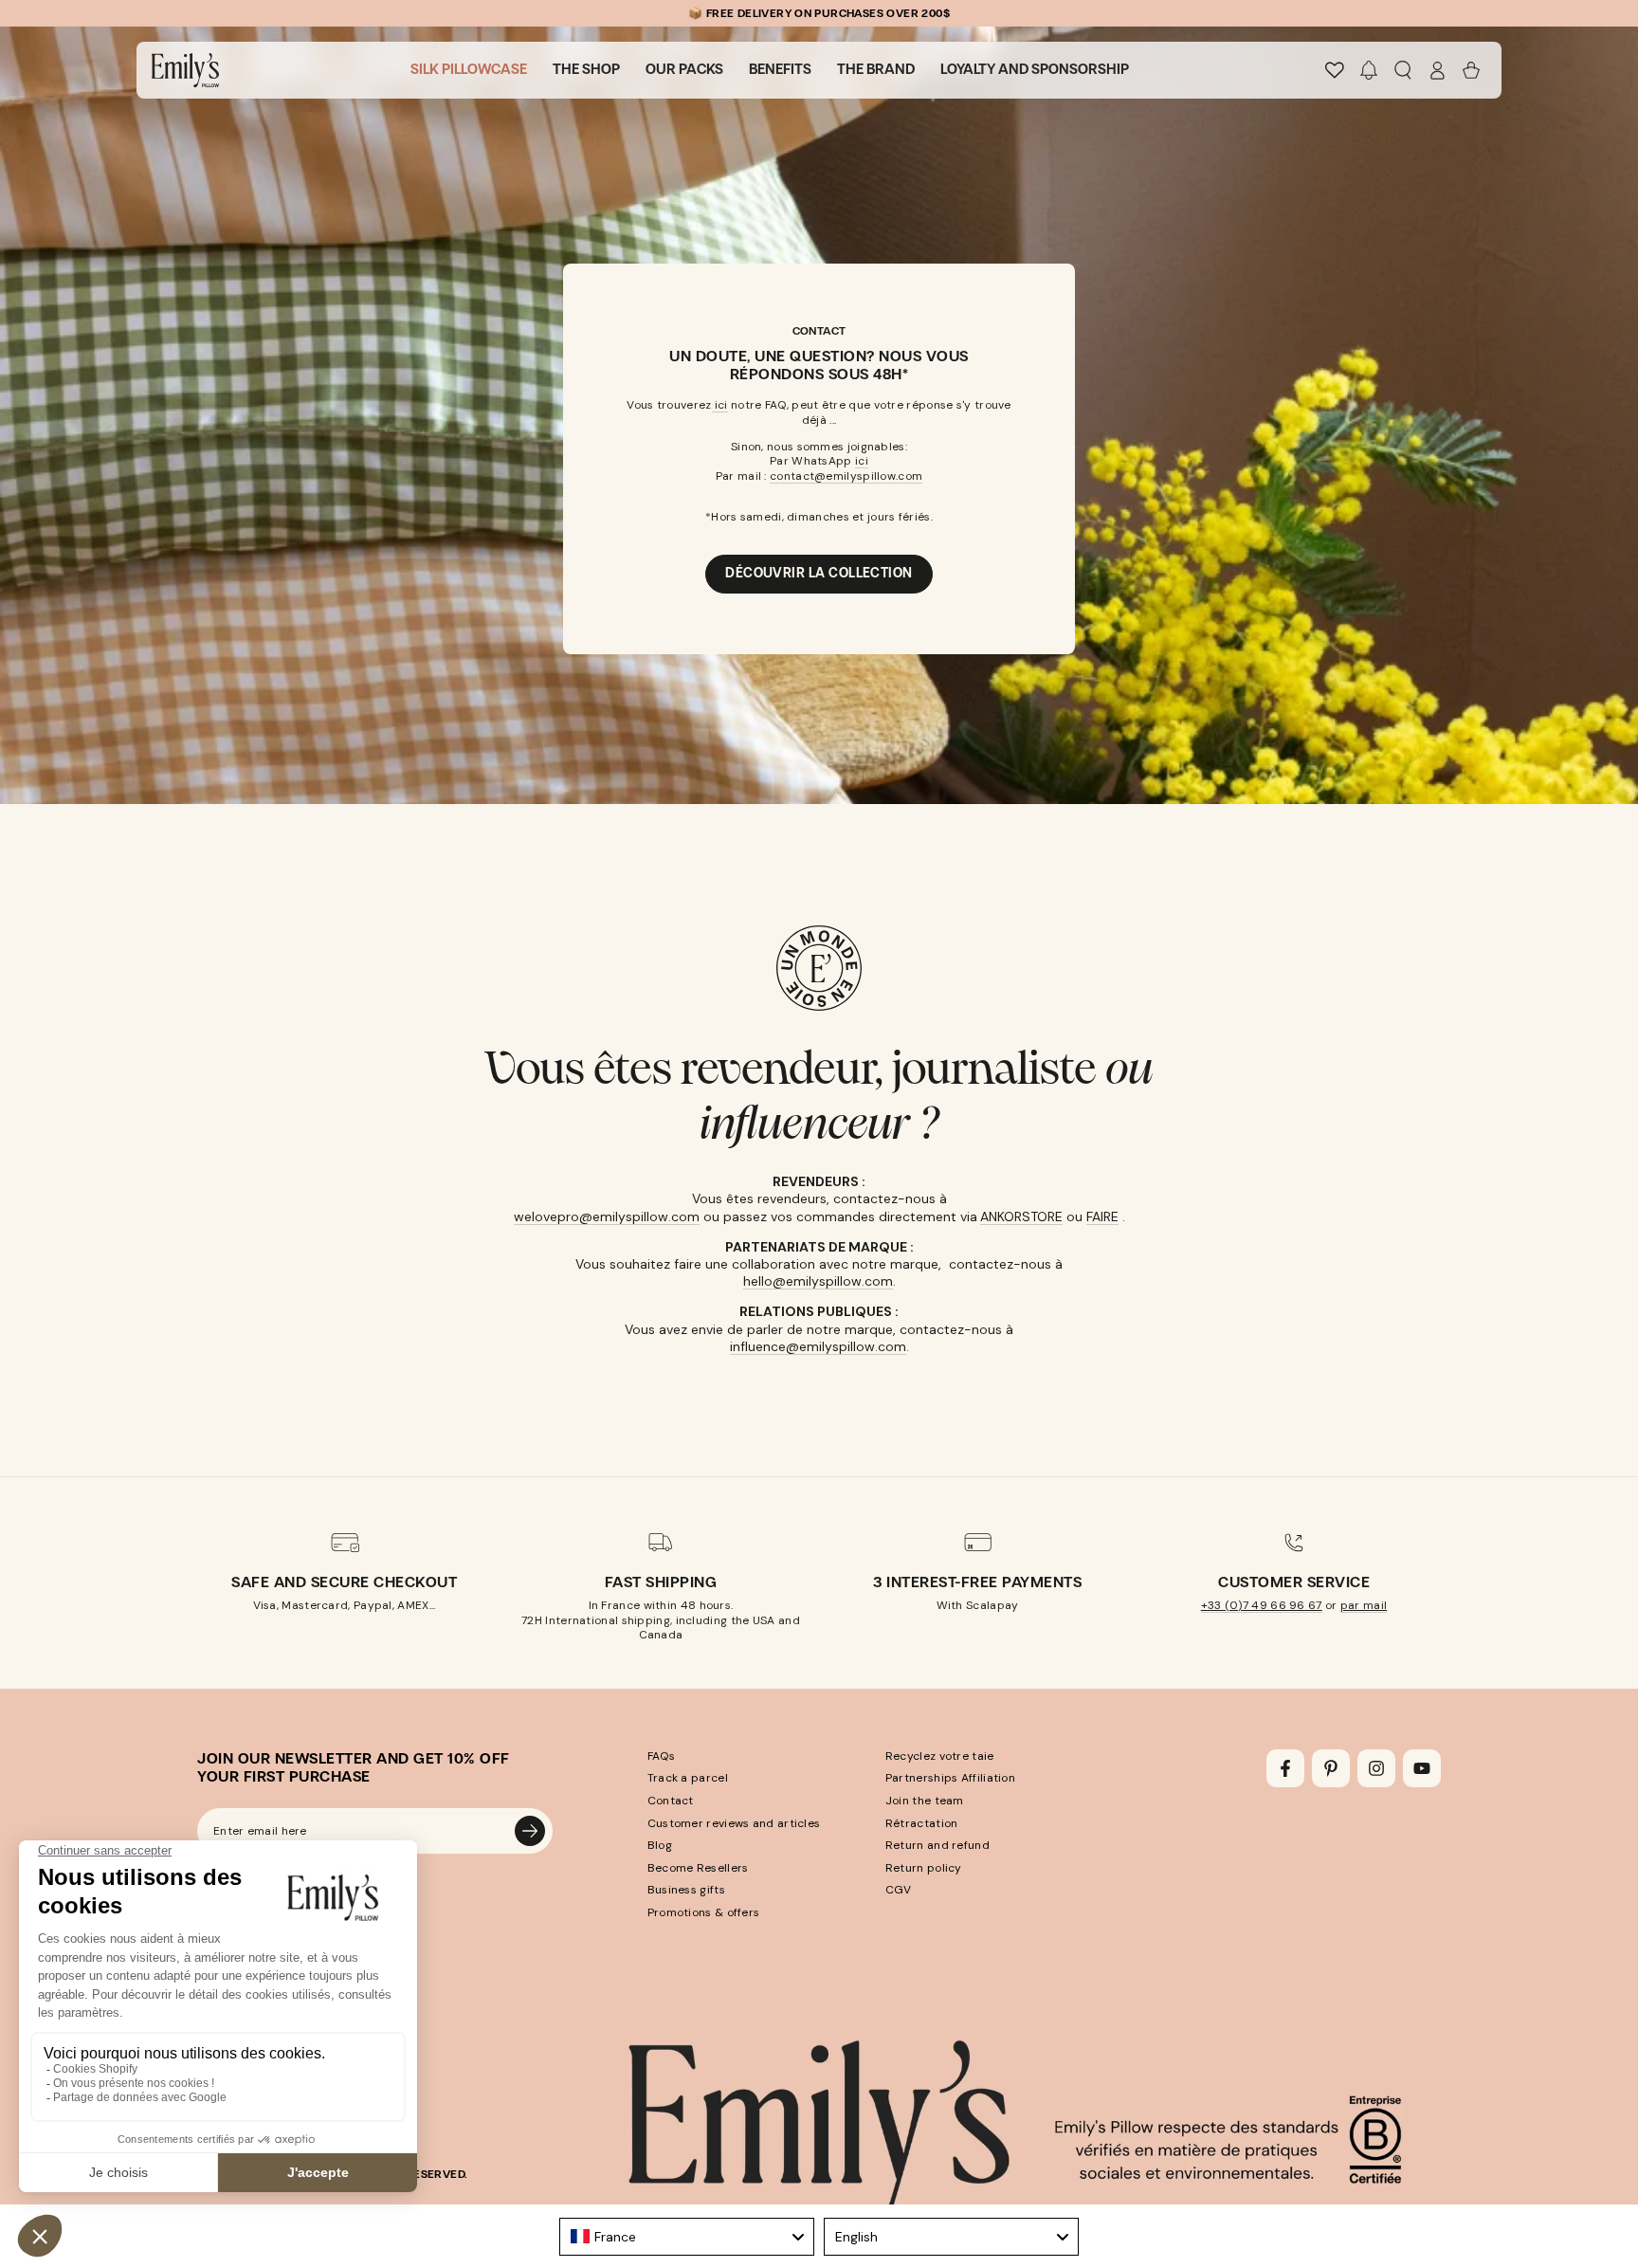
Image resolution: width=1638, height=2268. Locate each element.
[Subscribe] (530, 1831)
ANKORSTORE (1021, 1216)
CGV (899, 1890)
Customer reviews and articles (734, 1823)
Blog (660, 1845)
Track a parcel (688, 1778)
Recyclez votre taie (940, 1756)
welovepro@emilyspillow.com (607, 1216)
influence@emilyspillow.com (818, 1346)
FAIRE (1102, 1216)
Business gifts (686, 1890)
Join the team (925, 1801)
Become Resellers (698, 1868)
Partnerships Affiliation (950, 1778)
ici (720, 405)
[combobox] (687, 2237)
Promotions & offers (704, 1912)
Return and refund (937, 1845)
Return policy (924, 1868)
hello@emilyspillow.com (818, 1281)
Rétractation (922, 1823)
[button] (1369, 70)
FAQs (661, 1756)
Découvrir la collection (819, 573)
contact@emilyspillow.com (846, 476)
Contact (671, 1801)
